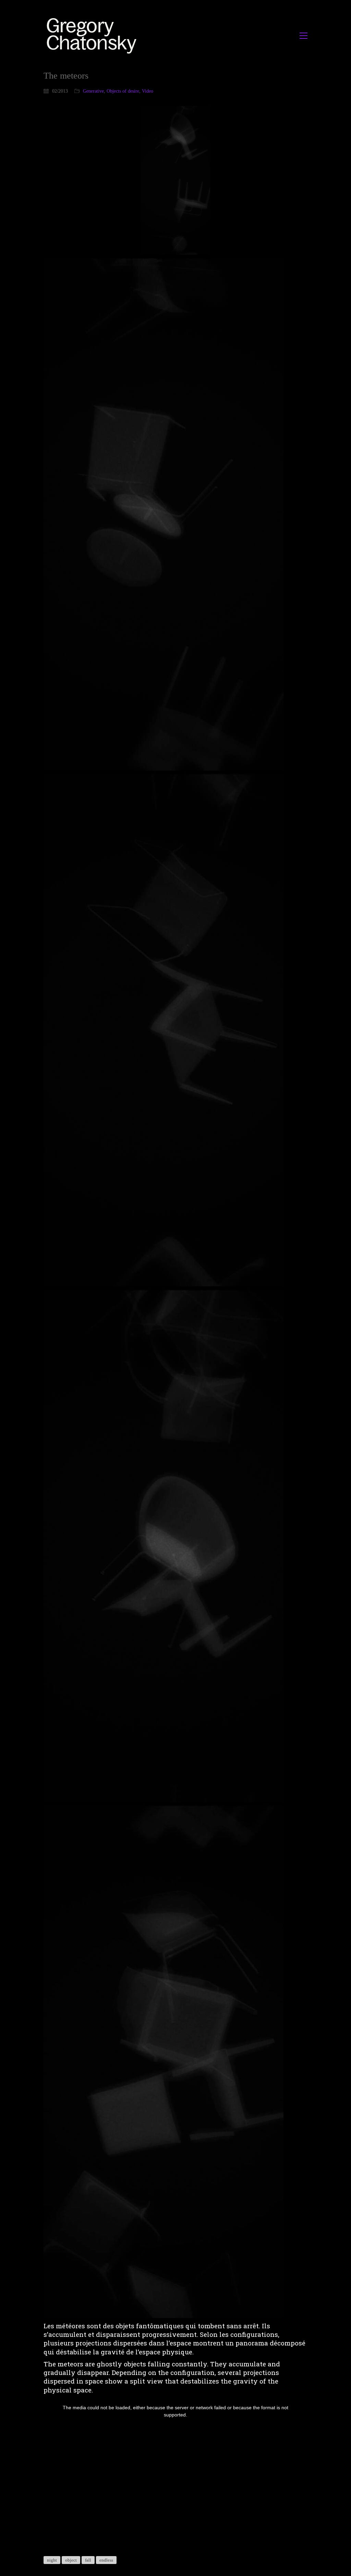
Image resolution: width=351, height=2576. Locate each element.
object (71, 2560)
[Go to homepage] (93, 36)
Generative (93, 91)
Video (148, 91)
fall (88, 2560)
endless (106, 2560)
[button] (304, 36)
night (52, 2560)
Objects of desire (123, 91)
